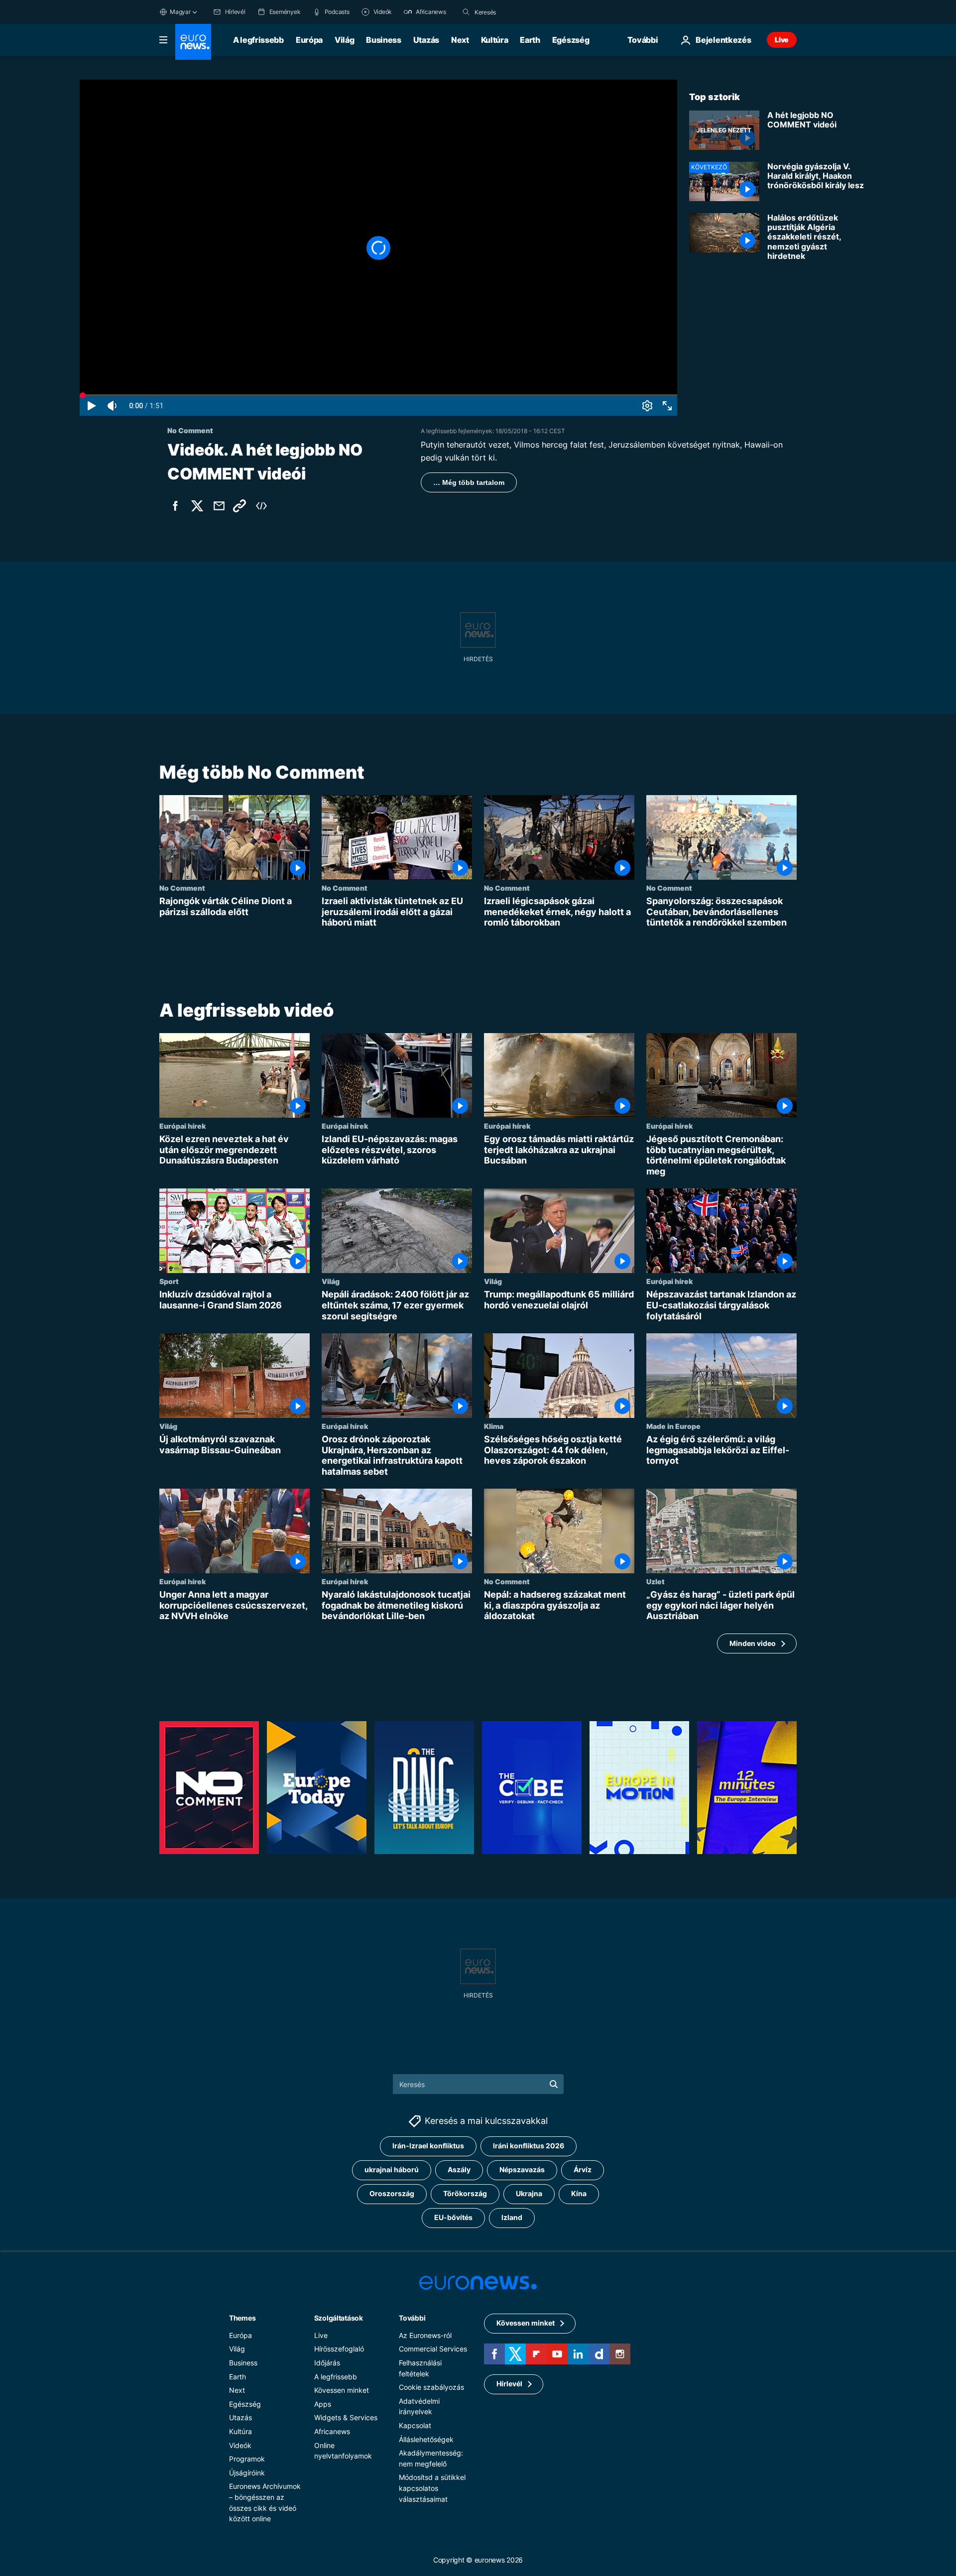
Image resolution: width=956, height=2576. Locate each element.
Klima (494, 1426)
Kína (579, 2193)
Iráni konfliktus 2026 (529, 2146)
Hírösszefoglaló (339, 2349)
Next (460, 40)
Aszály (459, 2169)
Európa (309, 40)
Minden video (753, 1643)
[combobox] (516, 12)
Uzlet (656, 1581)
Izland (512, 2217)
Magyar (180, 12)
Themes (242, 2317)
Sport (169, 1281)
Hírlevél (509, 2384)
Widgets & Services (346, 2417)
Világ (344, 40)
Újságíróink (247, 2472)
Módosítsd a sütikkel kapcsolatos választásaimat (432, 2488)
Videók (240, 2445)
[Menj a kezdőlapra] (193, 42)
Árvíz (583, 2169)
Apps (323, 2403)
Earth (530, 40)
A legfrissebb (258, 40)
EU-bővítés (453, 2217)
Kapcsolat (415, 2425)
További (412, 2317)
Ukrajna (529, 2193)
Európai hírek (182, 1126)
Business (383, 40)
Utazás (426, 40)
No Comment (182, 888)
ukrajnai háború (392, 2169)
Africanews (332, 2431)
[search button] (466, 12)
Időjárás (327, 2362)
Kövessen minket (342, 2390)
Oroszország (392, 2193)
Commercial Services (433, 2349)
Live (782, 40)
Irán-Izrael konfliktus (428, 2146)
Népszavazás (522, 2169)
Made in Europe (673, 1426)
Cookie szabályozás (431, 2387)
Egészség (571, 40)
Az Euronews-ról (425, 2335)
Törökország (465, 2193)
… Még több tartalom (469, 482)
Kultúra (495, 40)
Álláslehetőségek (426, 2439)
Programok (247, 2459)
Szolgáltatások (339, 2317)
